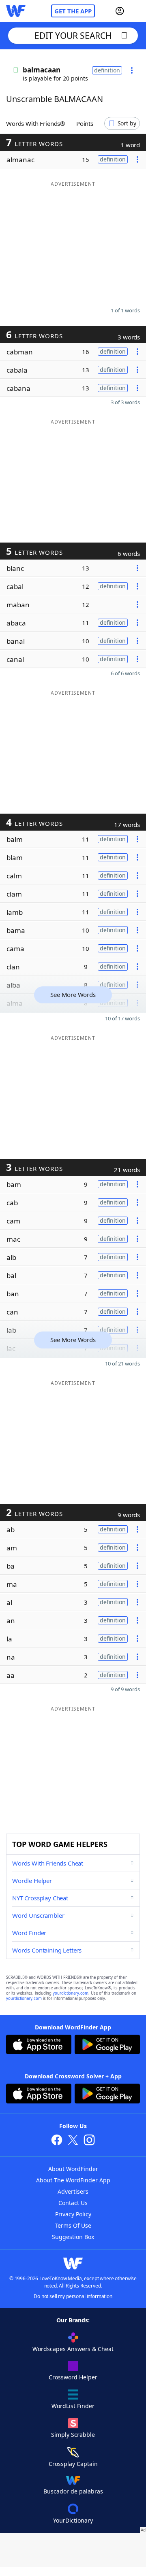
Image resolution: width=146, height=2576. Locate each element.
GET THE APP (73, 11)
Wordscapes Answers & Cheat (73, 2349)
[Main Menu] (137, 11)
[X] (73, 2141)
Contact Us (73, 2203)
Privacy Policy (73, 2214)
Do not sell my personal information (73, 2296)
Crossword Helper (73, 2377)
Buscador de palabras (73, 2491)
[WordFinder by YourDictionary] (16, 11)
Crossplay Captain (73, 2464)
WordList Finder (73, 2406)
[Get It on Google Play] (107, 2045)
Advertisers (73, 2191)
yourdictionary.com (71, 1993)
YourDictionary (73, 2520)
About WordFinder (73, 2169)
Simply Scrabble (73, 2435)
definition (107, 70)
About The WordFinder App (73, 2180)
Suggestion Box (73, 2237)
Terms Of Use (73, 2225)
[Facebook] (57, 2141)
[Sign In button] (120, 11)
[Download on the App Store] (39, 2045)
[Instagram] (89, 2141)
